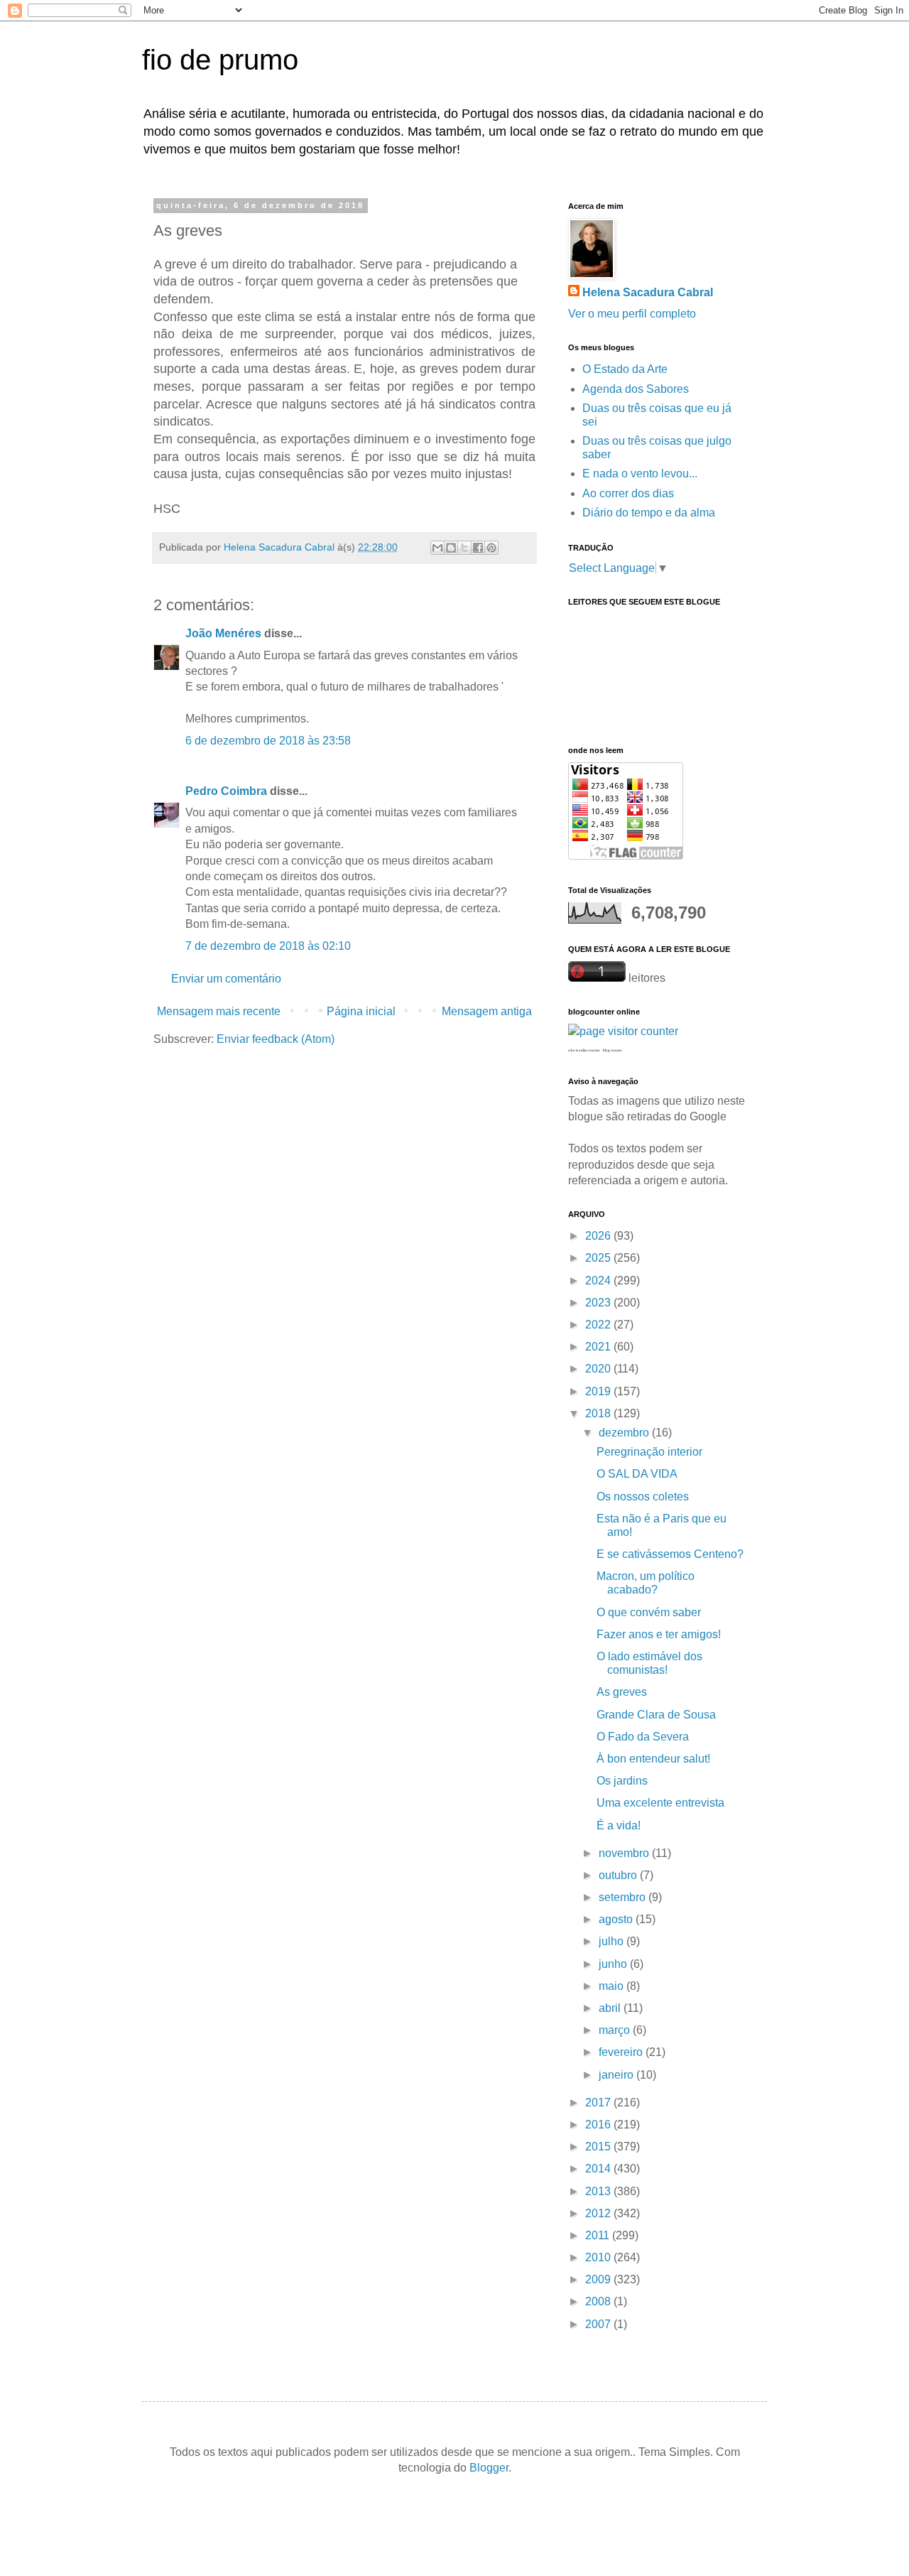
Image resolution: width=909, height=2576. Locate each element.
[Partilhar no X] (464, 548)
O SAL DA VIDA (637, 1474)
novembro (625, 1853)
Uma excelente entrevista (660, 1803)
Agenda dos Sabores (636, 389)
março (616, 2030)
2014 (599, 2169)
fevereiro (622, 2052)
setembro (624, 1897)
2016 (599, 2125)
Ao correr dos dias (628, 493)
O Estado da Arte (625, 369)
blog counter (613, 1050)
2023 (599, 1303)
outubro (619, 1875)
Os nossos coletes (643, 1497)
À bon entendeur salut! (653, 1759)
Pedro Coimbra (226, 791)
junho (614, 1964)
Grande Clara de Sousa (656, 1715)
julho (613, 1941)
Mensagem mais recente (219, 1011)
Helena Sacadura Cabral (648, 292)
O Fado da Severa (643, 1737)
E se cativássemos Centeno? (670, 1554)
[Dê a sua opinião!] (451, 548)
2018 (599, 1413)
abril (611, 2008)
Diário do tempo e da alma (649, 513)
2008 (599, 2301)
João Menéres (223, 633)
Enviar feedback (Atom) (276, 1039)
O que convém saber (649, 1612)
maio (613, 1986)
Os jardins (622, 1781)
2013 (599, 2191)
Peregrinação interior (649, 1452)
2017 (599, 2103)
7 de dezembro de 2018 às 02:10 (268, 946)
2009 (599, 2279)
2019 (599, 1391)
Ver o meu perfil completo (632, 314)
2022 (599, 1325)
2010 (599, 2257)
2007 (599, 2324)
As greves (622, 1692)
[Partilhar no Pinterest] (491, 548)
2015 (599, 2147)
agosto (617, 1919)
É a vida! (619, 1825)
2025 (599, 1258)
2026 (599, 1236)
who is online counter (584, 1050)
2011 (599, 2235)
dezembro (625, 1433)
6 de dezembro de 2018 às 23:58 (268, 741)
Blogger (489, 2468)
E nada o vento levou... (640, 473)
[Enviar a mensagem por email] (437, 548)
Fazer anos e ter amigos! (659, 1634)
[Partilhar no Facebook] (478, 548)
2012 (599, 2213)
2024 (599, 1281)
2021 (599, 1347)
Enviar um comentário (226, 979)
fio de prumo (220, 60)
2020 (599, 1369)
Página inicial (361, 1011)
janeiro (617, 2075)
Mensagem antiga (487, 1011)
